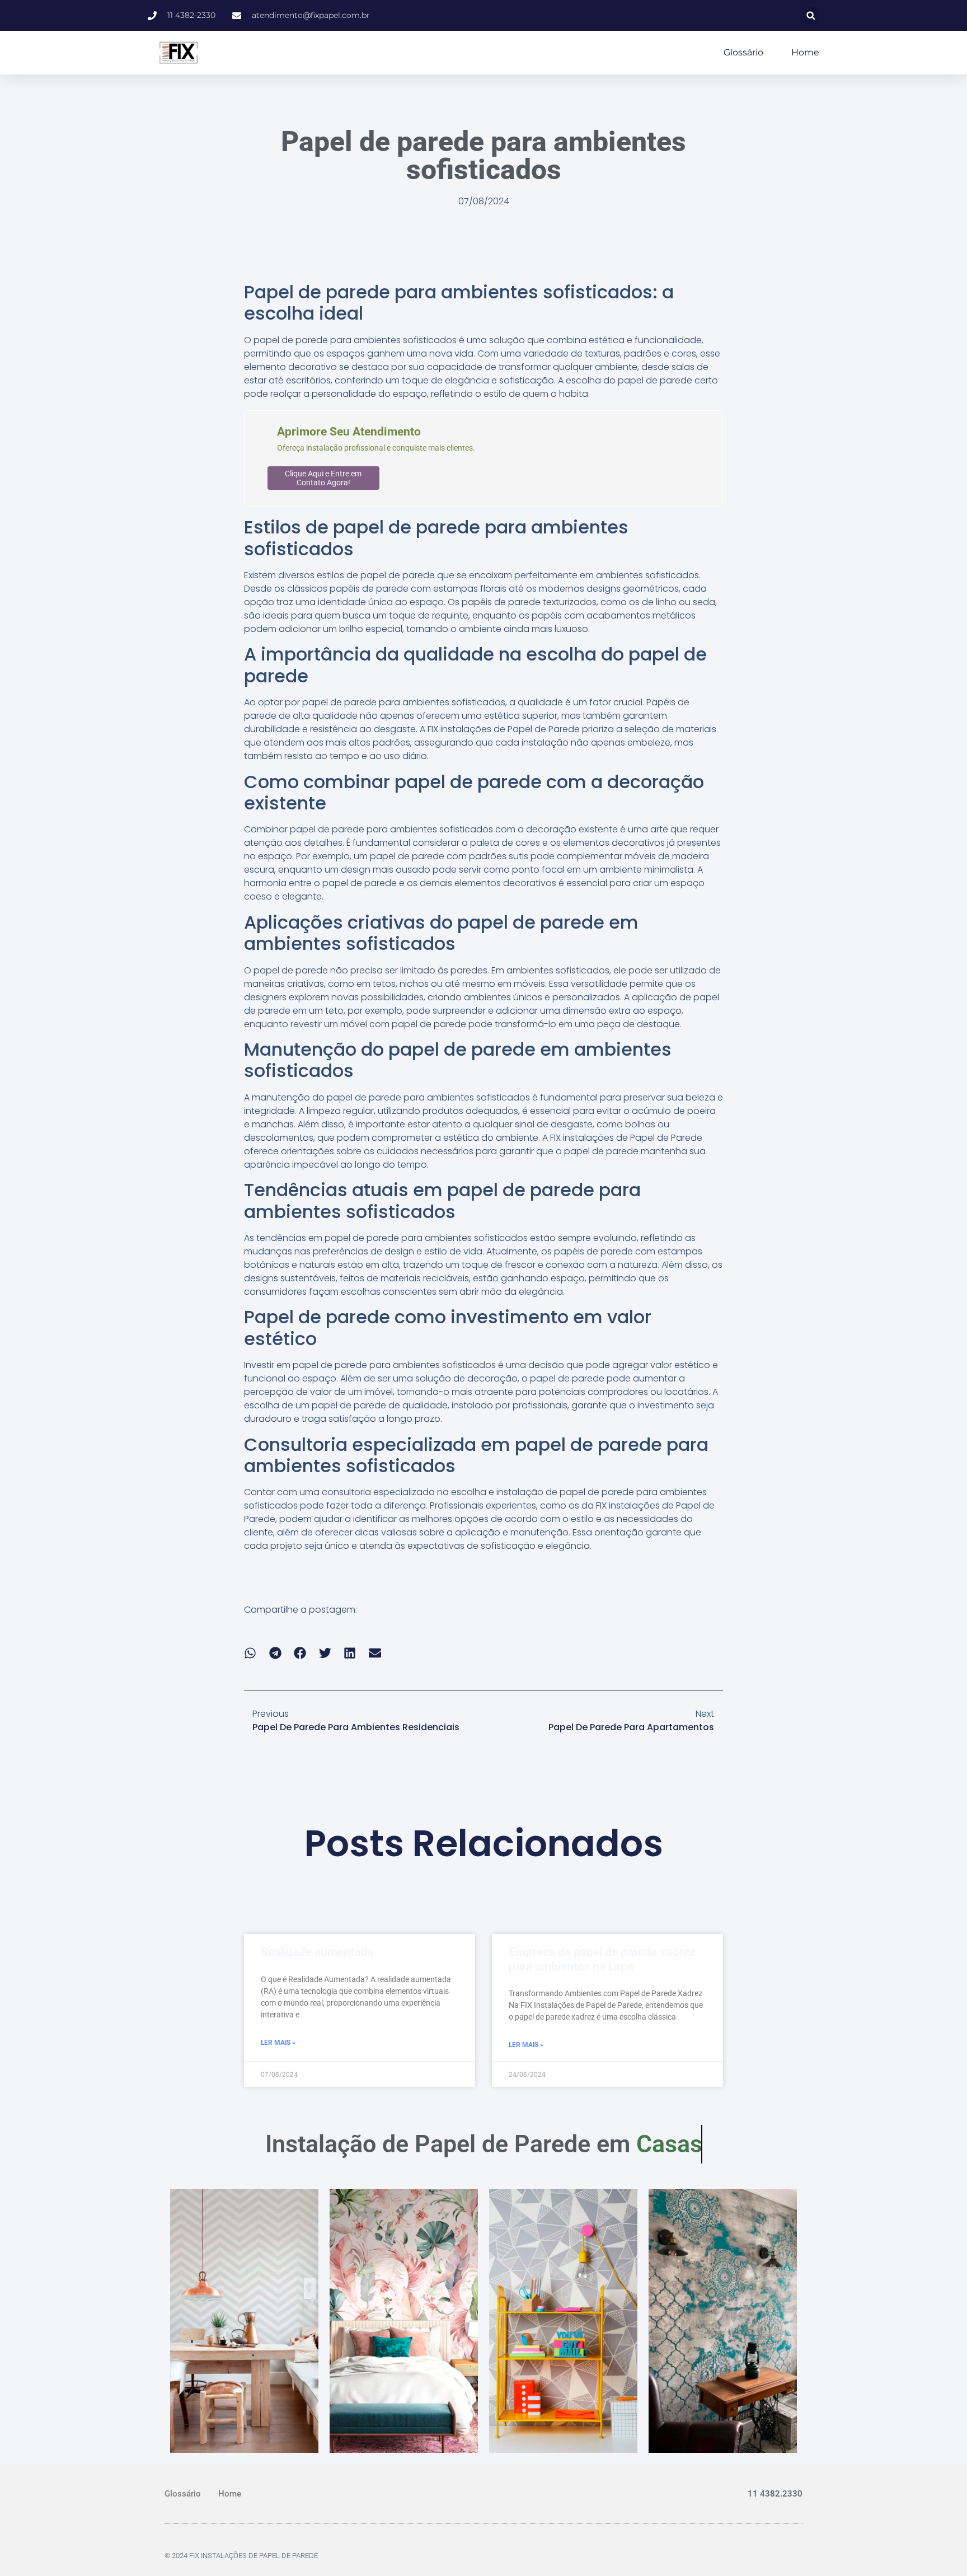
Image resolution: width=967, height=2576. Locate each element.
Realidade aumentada (317, 1952)
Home (805, 52)
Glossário (743, 52)
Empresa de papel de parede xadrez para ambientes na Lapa (602, 1959)
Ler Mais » (278, 2043)
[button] (811, 15)
